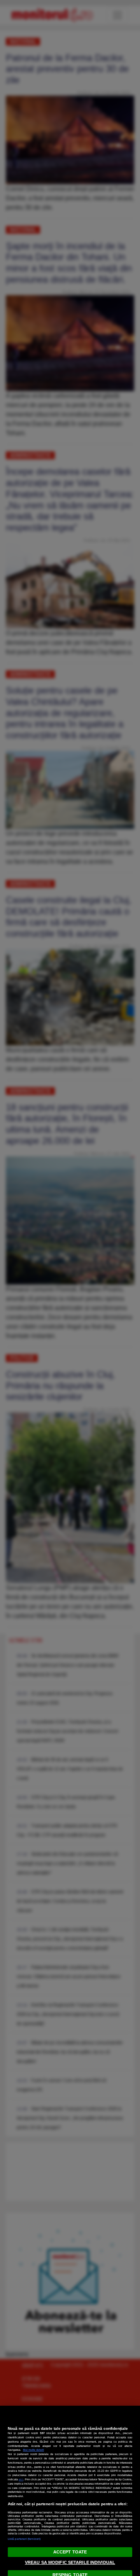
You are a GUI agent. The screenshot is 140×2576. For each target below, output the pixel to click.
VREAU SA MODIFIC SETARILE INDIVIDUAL (70, 2562)
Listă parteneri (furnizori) (24, 2539)
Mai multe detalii (33, 2450)
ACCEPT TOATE (70, 2552)
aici (21, 2479)
